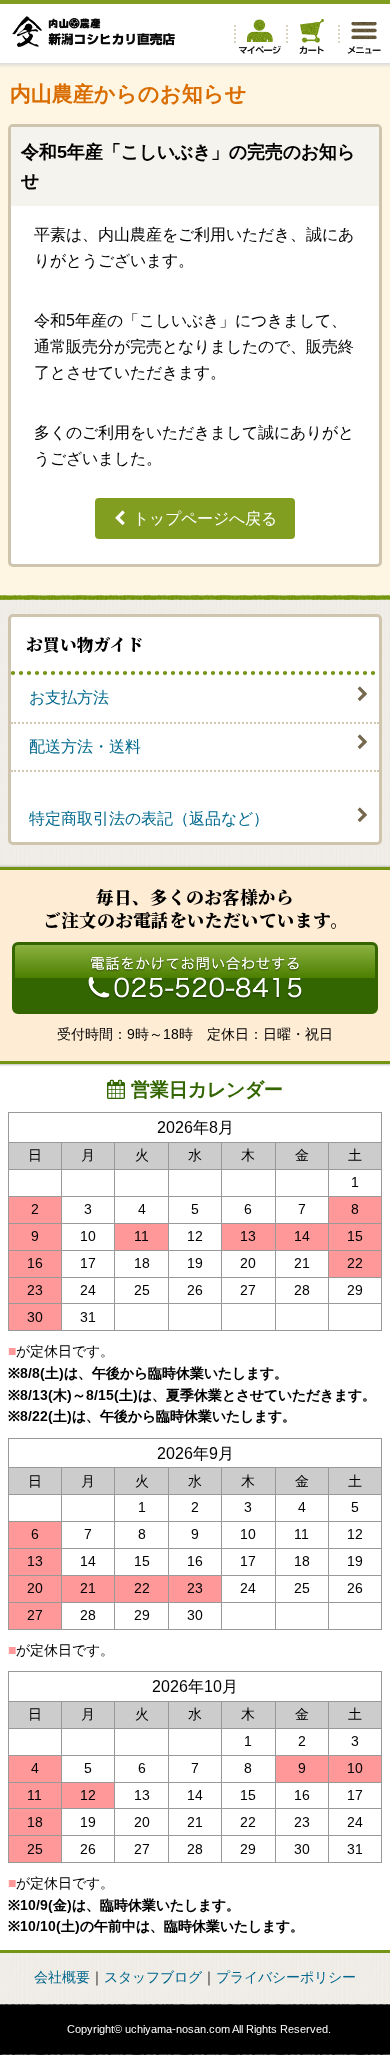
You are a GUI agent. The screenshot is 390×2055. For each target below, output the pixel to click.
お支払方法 (69, 697)
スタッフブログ (153, 1977)
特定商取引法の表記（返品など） (149, 818)
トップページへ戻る (205, 518)
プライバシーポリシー (286, 1977)
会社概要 (62, 1977)
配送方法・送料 (85, 746)
